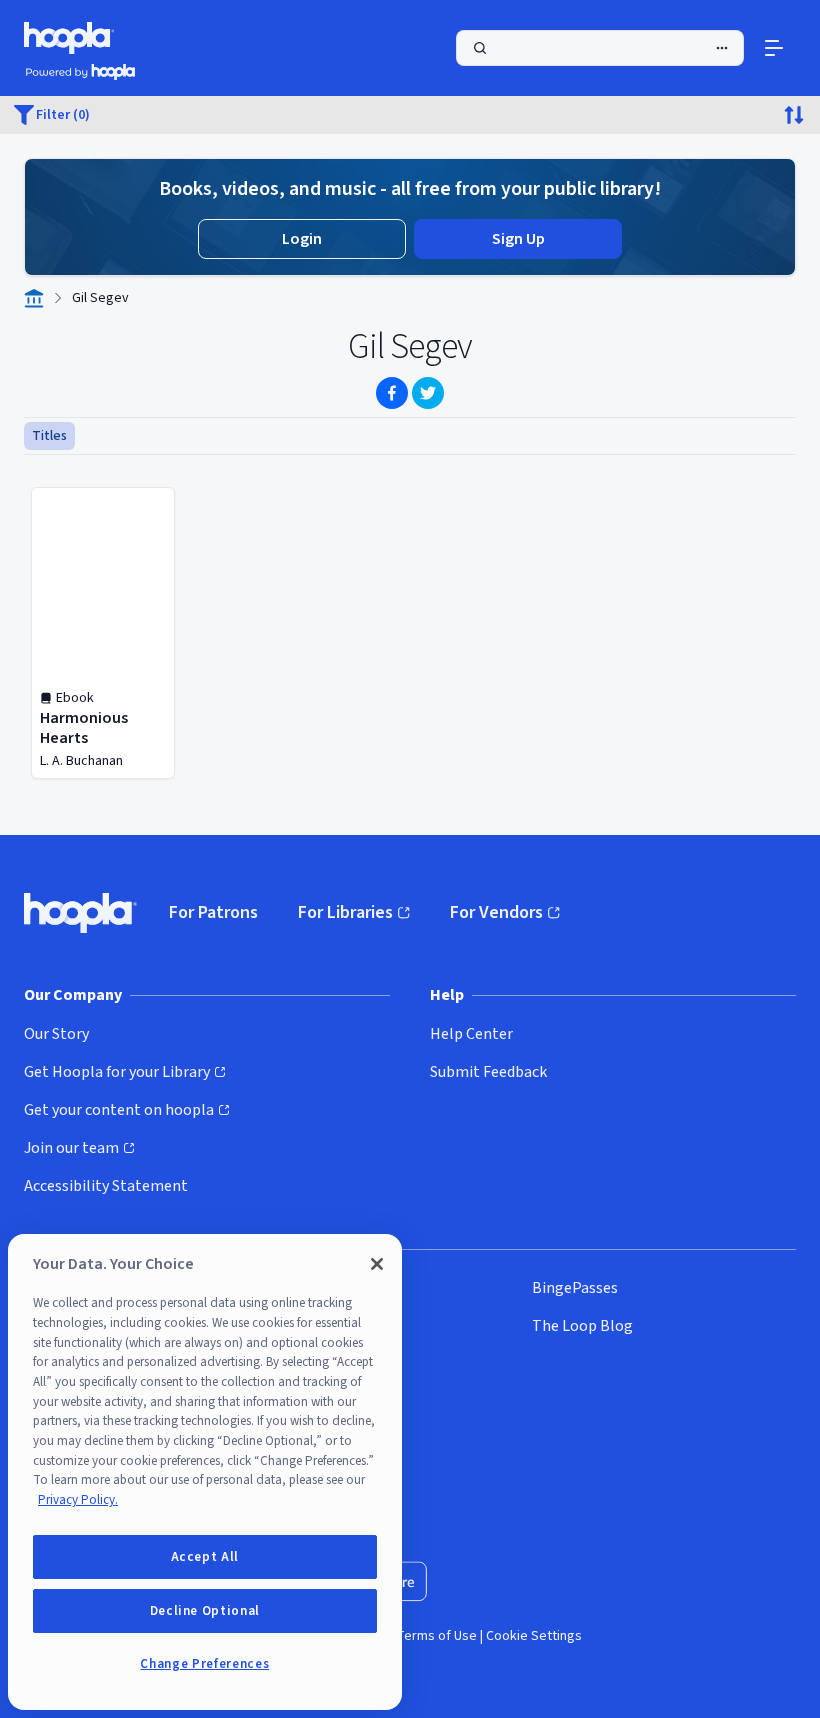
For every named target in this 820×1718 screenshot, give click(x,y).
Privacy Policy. (78, 1500)
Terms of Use (436, 1636)
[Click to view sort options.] (794, 115)
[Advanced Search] (722, 48)
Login (302, 239)
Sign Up (518, 239)
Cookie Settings (534, 1636)
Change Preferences (204, 1664)
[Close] (377, 1264)
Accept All (205, 1557)
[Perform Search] (600, 48)
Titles (49, 436)
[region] (205, 1472)
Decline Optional (205, 1611)
